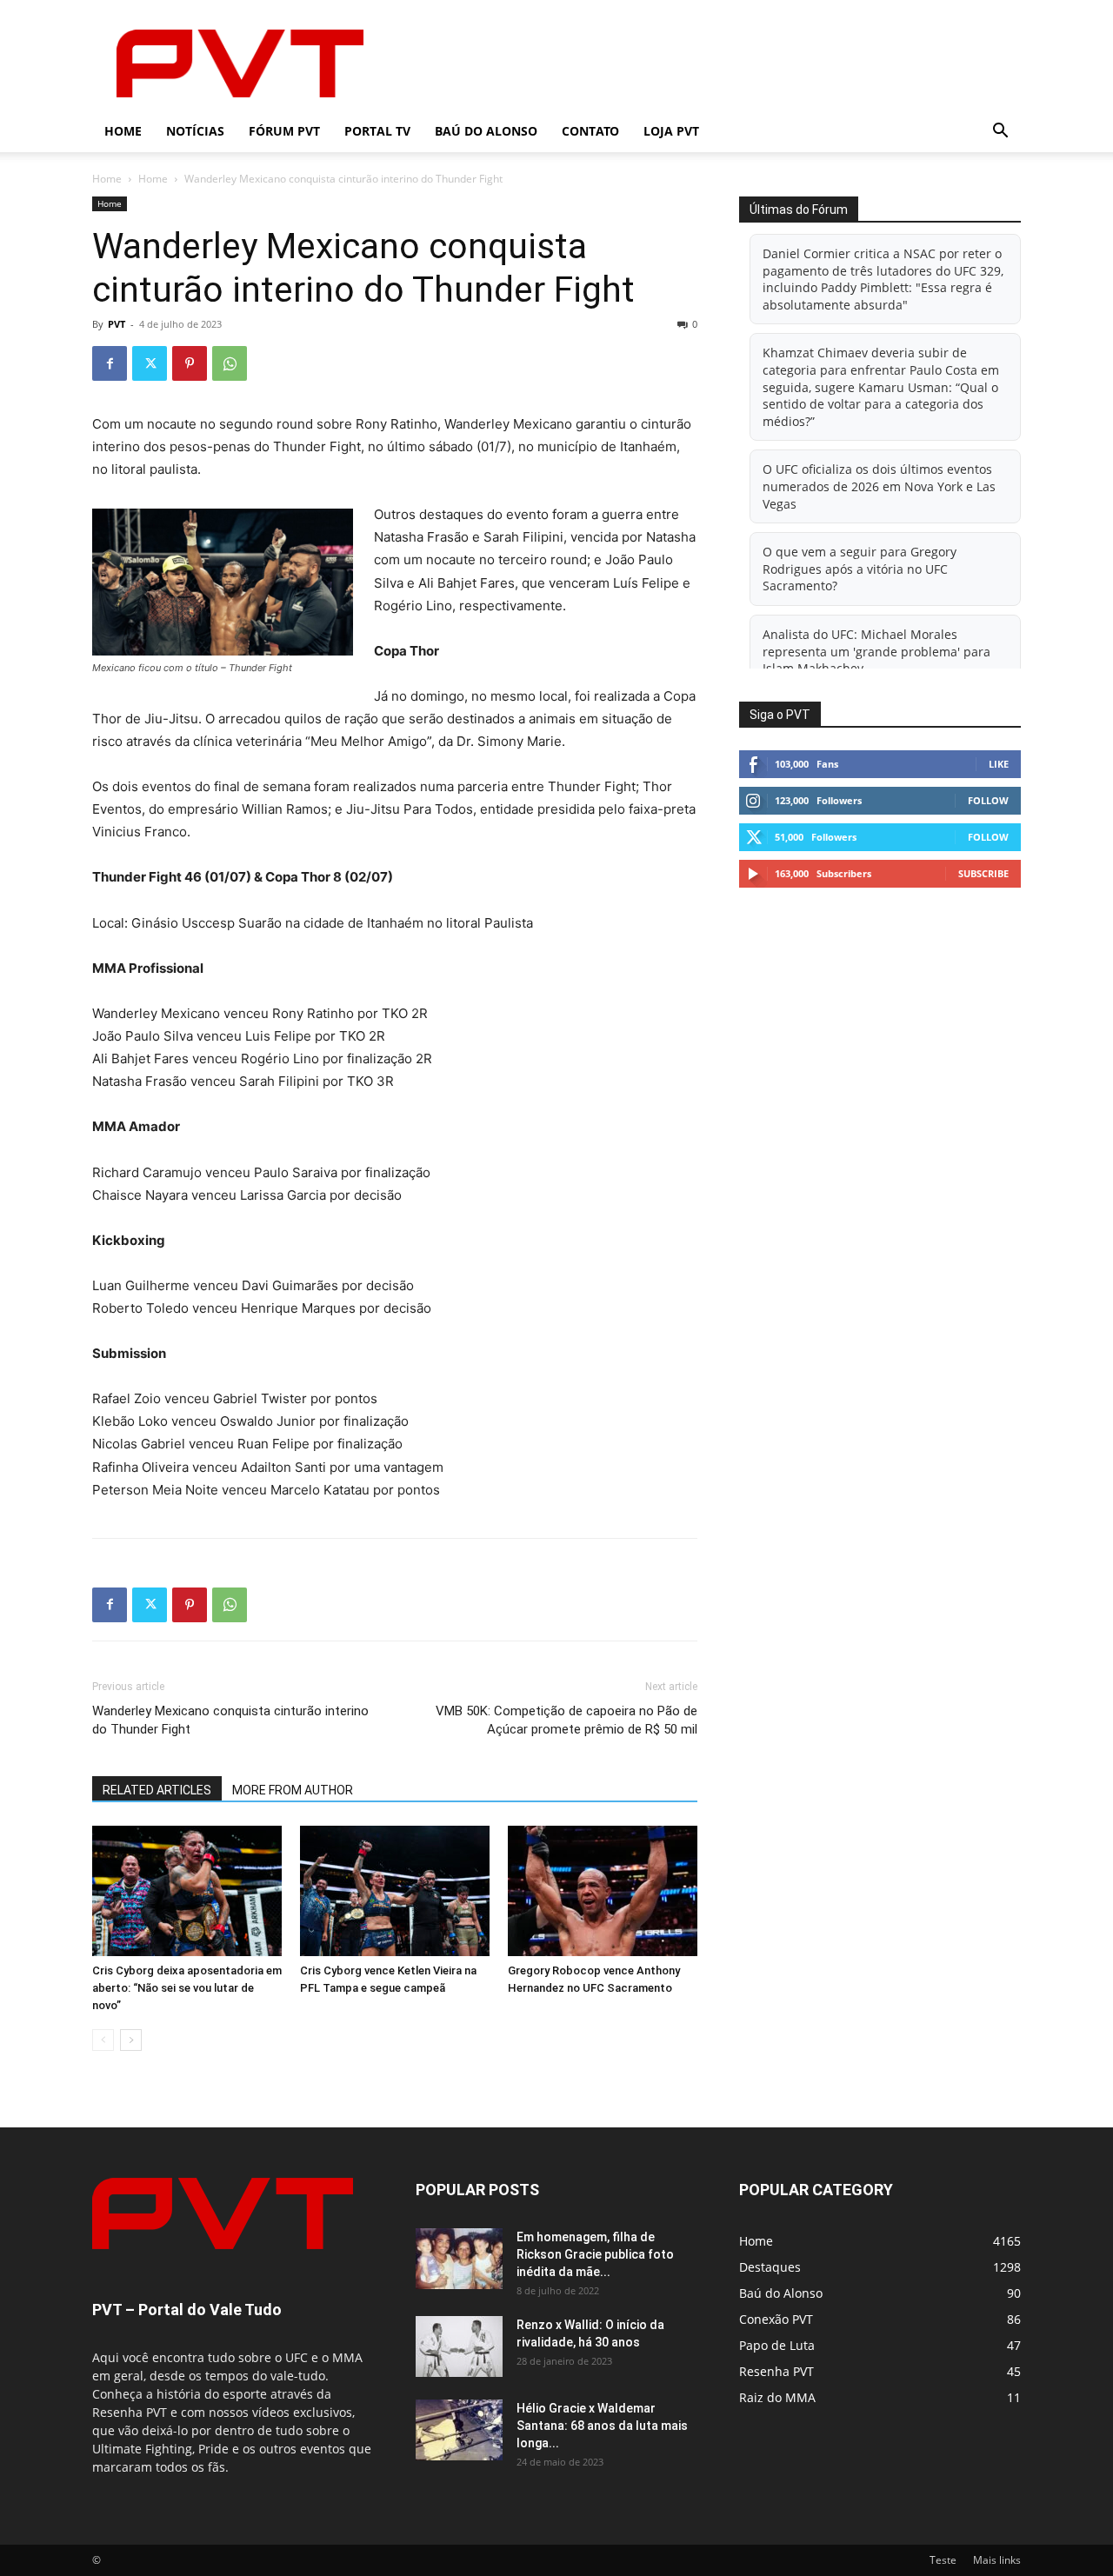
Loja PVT (671, 131)
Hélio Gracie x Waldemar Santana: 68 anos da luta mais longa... (602, 2426)
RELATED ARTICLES (157, 1790)
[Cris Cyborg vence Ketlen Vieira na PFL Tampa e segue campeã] (395, 1891)
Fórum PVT (284, 131)
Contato (590, 131)
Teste (943, 2560)
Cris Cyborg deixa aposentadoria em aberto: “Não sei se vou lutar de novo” (187, 1988)
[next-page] (131, 2040)
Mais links (997, 2560)
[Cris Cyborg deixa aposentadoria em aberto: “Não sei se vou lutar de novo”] (187, 1891)
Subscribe (983, 873)
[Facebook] (110, 363)
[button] (1000, 133)
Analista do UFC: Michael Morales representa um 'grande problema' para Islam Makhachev (876, 651)
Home (123, 131)
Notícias (195, 131)
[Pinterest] (190, 363)
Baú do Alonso (486, 131)
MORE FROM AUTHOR (293, 1790)
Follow (988, 800)
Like (999, 764)
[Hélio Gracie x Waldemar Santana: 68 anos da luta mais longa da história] (459, 2430)
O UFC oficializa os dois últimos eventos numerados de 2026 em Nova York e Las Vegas (879, 486)
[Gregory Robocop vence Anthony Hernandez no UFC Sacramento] (603, 1891)
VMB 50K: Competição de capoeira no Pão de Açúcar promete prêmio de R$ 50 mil (566, 1720)
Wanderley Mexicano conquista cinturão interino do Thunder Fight (230, 1720)
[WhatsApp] (230, 363)
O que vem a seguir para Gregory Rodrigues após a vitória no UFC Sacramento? (860, 569)
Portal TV (377, 131)
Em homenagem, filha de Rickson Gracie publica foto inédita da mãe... (595, 2254)
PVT (117, 324)
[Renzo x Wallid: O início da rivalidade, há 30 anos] (459, 2346)
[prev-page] (103, 2040)
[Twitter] (150, 363)
